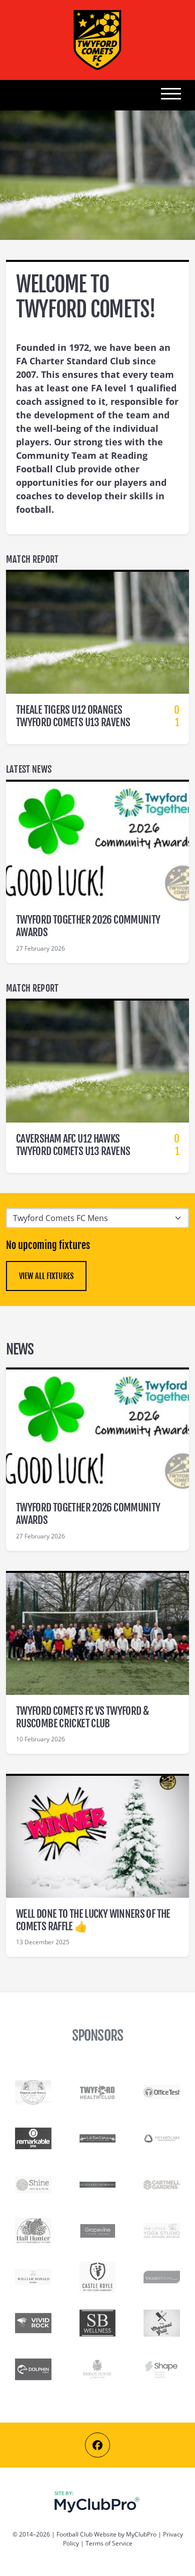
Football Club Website (86, 2534)
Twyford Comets (97, 40)
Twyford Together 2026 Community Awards (88, 926)
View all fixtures (46, 1276)
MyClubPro (141, 2534)
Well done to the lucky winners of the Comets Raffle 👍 (93, 1920)
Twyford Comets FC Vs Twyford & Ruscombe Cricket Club (82, 1717)
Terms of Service (109, 2543)
